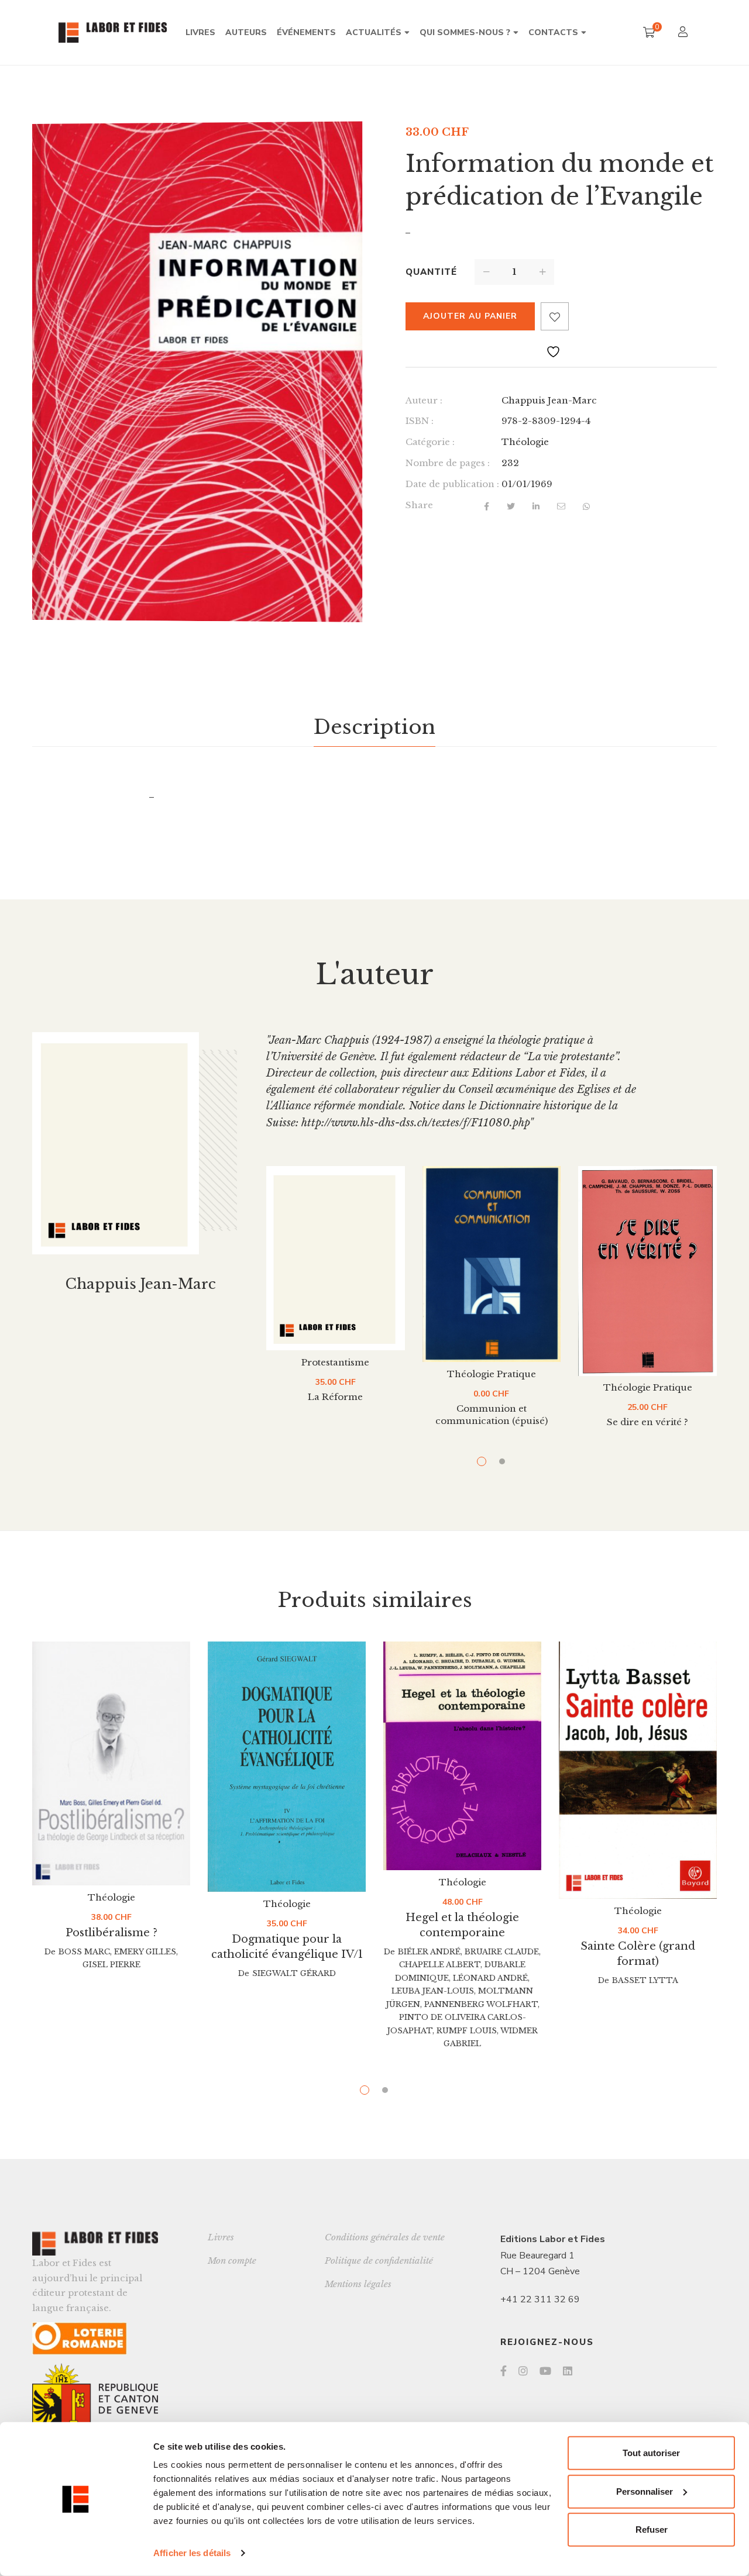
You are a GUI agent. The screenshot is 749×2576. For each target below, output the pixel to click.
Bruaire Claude (502, 1952)
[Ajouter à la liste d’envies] (555, 316)
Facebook (504, 2371)
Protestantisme (335, 1362)
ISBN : (420, 421)
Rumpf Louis (467, 2031)
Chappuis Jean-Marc (549, 400)
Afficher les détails (192, 2553)
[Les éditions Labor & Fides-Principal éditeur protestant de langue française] (113, 32)
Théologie (525, 442)
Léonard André (490, 1978)
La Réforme (335, 1397)
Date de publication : (452, 484)
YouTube (545, 2371)
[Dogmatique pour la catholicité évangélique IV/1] (287, 1767)
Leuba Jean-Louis (433, 1991)
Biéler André (429, 1952)
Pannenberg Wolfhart (481, 2004)
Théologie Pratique (492, 1374)
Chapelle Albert (440, 1965)
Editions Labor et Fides (553, 2239)
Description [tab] (374, 727)
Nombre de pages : (448, 463)
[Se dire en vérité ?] (647, 1271)
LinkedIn (568, 2371)
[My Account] (684, 33)
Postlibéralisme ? (111, 1933)
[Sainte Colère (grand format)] (638, 1770)
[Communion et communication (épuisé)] (492, 1264)
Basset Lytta (645, 1980)
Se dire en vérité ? (647, 1422)
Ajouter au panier (470, 316)
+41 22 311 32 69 (540, 2299)
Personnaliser (645, 2491)
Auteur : (424, 400)
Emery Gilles (145, 1952)
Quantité (431, 272)
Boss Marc (84, 1952)
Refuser (652, 2530)
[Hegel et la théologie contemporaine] (462, 1756)
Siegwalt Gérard (294, 1973)
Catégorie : (430, 442)
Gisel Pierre (111, 1965)
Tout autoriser (651, 2453)
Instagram (523, 2371)
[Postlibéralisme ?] (111, 1763)
